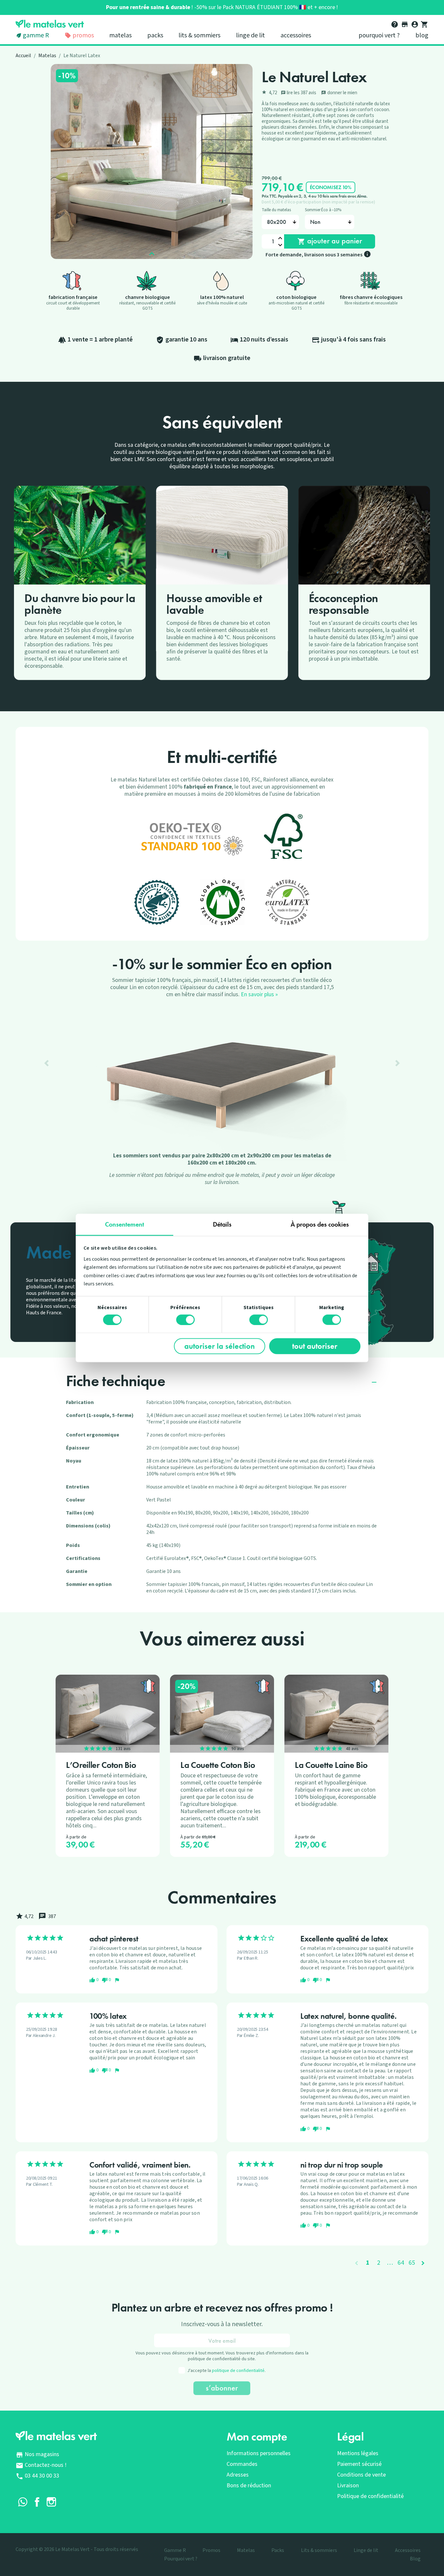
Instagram (51, 2502)
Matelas (120, 35)
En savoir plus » (259, 994)
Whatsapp (23, 2502)
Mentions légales (358, 2453)
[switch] (185, 1320)
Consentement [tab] (124, 1224)
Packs (155, 35)
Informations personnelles (259, 2453)
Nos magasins (42, 2454)
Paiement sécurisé (359, 2464)
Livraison (348, 2486)
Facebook (37, 2502)
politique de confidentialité (238, 2371)
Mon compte (257, 2437)
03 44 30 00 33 (42, 2476)
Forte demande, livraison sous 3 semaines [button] (318, 255)
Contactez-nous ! (46, 2465)
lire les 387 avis (299, 93)
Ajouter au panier (330, 241)
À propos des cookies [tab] (320, 1224)
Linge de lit (250, 35)
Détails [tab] (222, 1224)
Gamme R (36, 35)
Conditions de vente (361, 2475)
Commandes (242, 2464)
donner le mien (339, 93)
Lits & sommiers (199, 35)
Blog (422, 35)
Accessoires (296, 35)
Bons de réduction (249, 2486)
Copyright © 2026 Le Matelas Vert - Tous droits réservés (77, 2549)
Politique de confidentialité (370, 2496)
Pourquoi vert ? (379, 35)
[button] (47, 1063)
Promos (83, 35)
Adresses (238, 2475)
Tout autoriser (315, 1346)
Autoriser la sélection (220, 1346)
